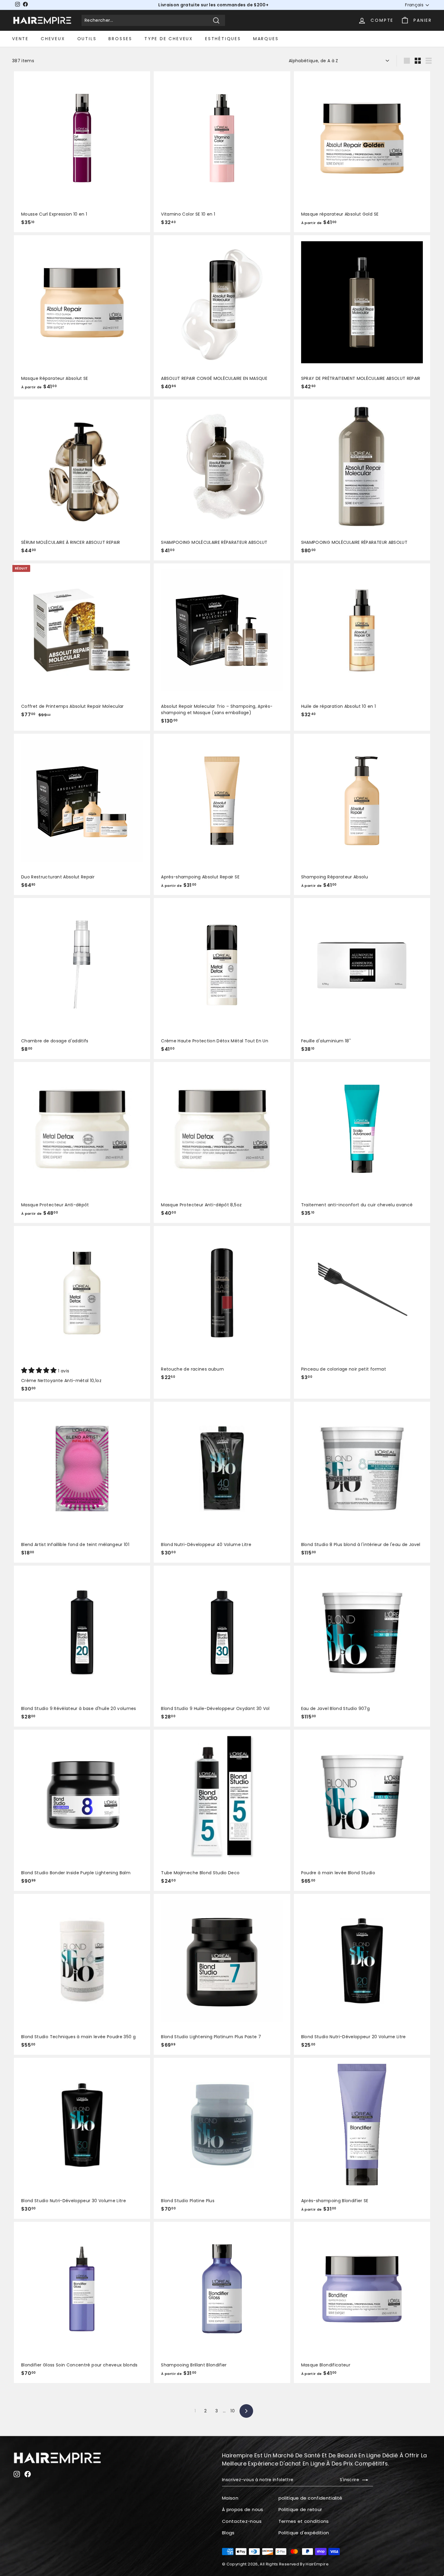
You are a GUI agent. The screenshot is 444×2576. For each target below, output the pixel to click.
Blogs (228, 2533)
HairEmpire (317, 2564)
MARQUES (266, 39)
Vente (20, 39)
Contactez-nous (242, 2521)
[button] (40, 1371)
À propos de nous (243, 2509)
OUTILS (87, 39)
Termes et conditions (304, 2521)
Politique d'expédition (304, 2533)
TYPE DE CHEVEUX (169, 39)
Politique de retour (300, 2509)
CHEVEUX (53, 39)
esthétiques (223, 39)
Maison (230, 2498)
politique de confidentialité (310, 2498)
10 (233, 2411)
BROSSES (120, 39)
